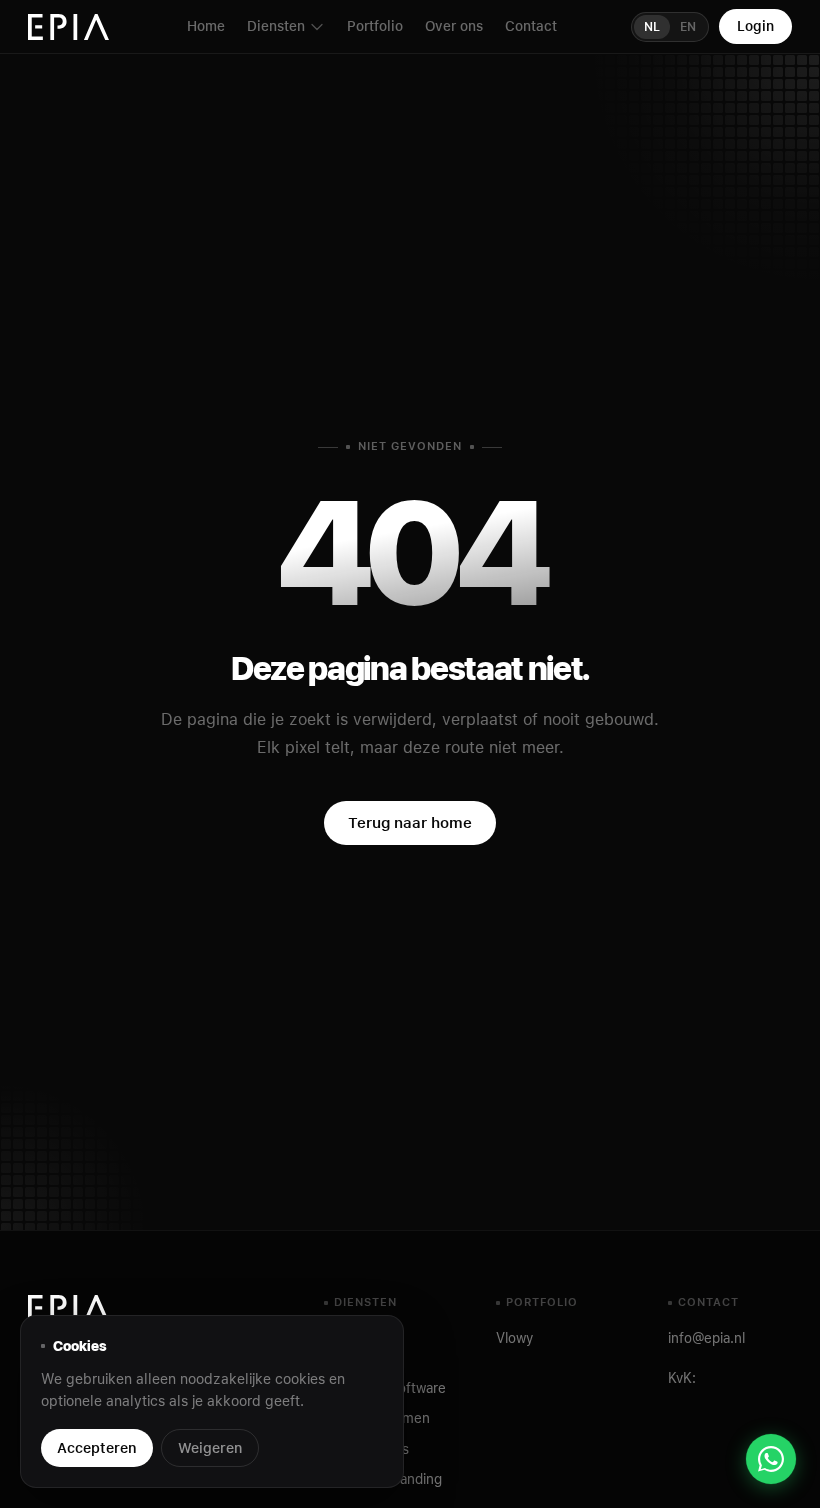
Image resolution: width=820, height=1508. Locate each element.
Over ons (454, 26)
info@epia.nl (706, 1338)
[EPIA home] (70, 27)
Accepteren (97, 1448)
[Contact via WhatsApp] (771, 1459)
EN (688, 27)
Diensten (276, 26)
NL (652, 27)
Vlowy (514, 1338)
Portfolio (375, 26)
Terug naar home (410, 823)
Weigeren (210, 1448)
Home (206, 26)
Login (755, 26)
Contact (531, 26)
